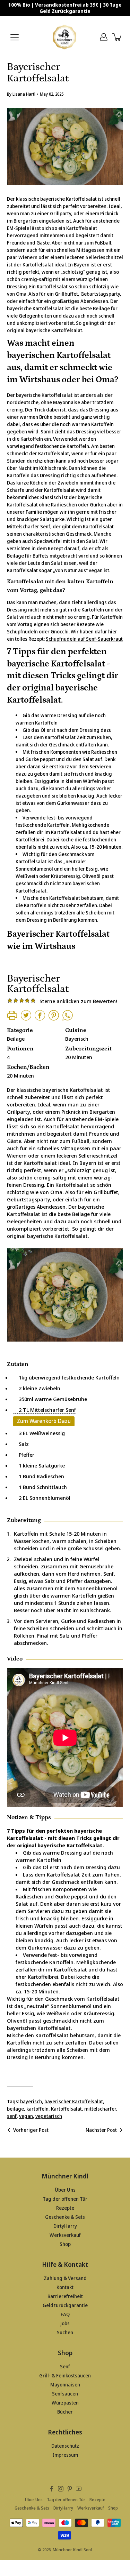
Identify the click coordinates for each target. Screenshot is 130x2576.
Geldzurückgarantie (65, 2305)
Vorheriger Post (31, 2130)
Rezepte (65, 2208)
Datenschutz (65, 2446)
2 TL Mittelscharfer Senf (45, 1410)
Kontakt (65, 2287)
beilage (15, 2109)
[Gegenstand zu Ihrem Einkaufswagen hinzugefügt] (118, 37)
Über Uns (65, 2190)
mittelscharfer (100, 2109)
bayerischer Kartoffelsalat (74, 2101)
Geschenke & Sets (65, 2217)
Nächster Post (101, 2130)
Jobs (65, 2323)
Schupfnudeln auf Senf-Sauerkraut (84, 639)
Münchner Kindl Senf (72, 2550)
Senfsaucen (65, 2394)
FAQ (65, 2314)
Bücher (65, 2412)
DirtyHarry (65, 2226)
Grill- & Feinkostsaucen (65, 2375)
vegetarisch (49, 2116)
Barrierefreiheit (65, 2296)
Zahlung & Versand (65, 2278)
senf (12, 2116)
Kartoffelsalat (66, 2109)
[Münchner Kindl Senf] (65, 37)
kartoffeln (37, 2109)
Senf (65, 2366)
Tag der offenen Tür (65, 2199)
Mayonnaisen (65, 2385)
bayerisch (31, 2101)
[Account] (104, 37)
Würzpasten (65, 2403)
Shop (65, 2244)
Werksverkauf (65, 2235)
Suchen (65, 2332)
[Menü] (15, 37)
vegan (26, 2116)
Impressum (65, 2455)
